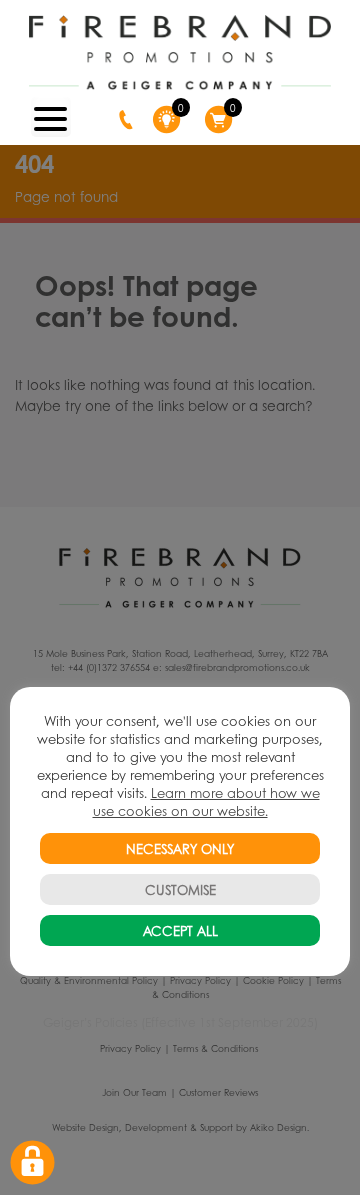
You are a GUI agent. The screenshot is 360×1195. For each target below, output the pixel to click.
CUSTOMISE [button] (180, 889)
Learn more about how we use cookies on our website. (206, 801)
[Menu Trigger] (51, 117)
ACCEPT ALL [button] (180, 930)
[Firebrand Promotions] (179, 53)
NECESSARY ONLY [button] (180, 848)
